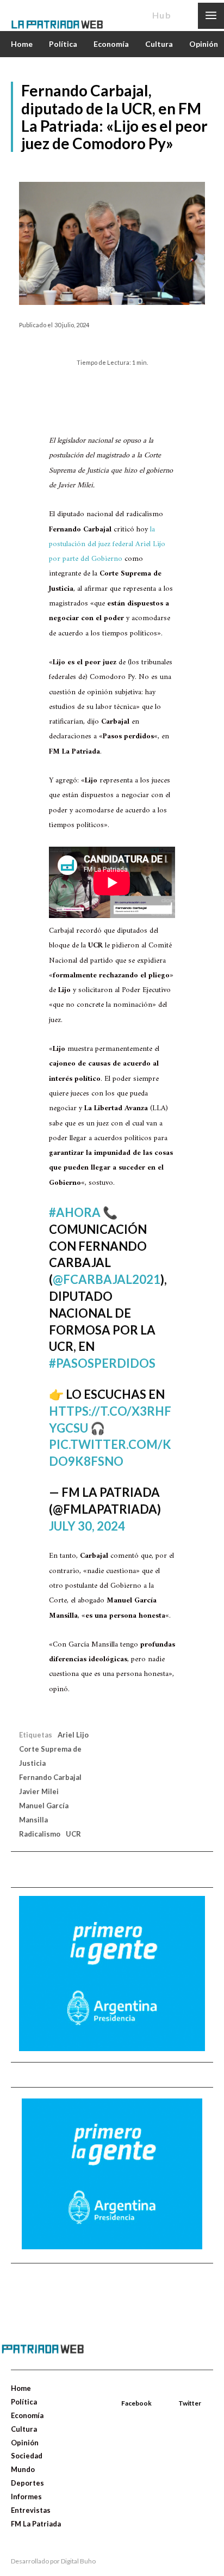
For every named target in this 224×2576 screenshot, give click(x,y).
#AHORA (75, 1212)
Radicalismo (40, 1834)
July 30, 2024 (87, 1526)
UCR (73, 1834)
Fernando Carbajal (50, 1777)
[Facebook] (122, 2390)
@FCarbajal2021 (107, 1279)
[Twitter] (179, 2390)
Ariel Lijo (73, 1735)
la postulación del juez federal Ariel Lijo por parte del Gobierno (107, 544)
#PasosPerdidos (102, 1363)
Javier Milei (39, 1791)
